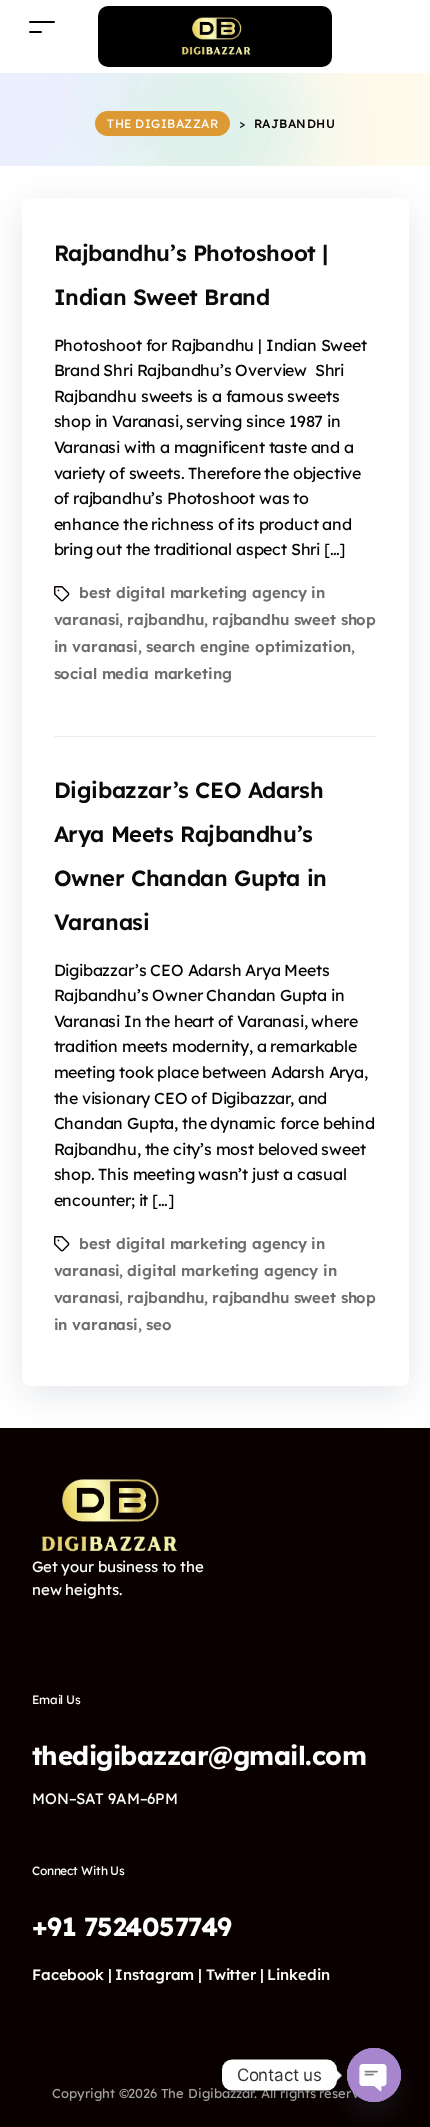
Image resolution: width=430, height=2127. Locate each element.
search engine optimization (249, 646)
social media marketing (143, 673)
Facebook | (72, 1974)
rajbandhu (165, 619)
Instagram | (158, 1974)
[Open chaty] (374, 2075)
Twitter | (235, 1974)
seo (159, 1324)
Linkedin (298, 1974)
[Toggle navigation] (42, 26)
